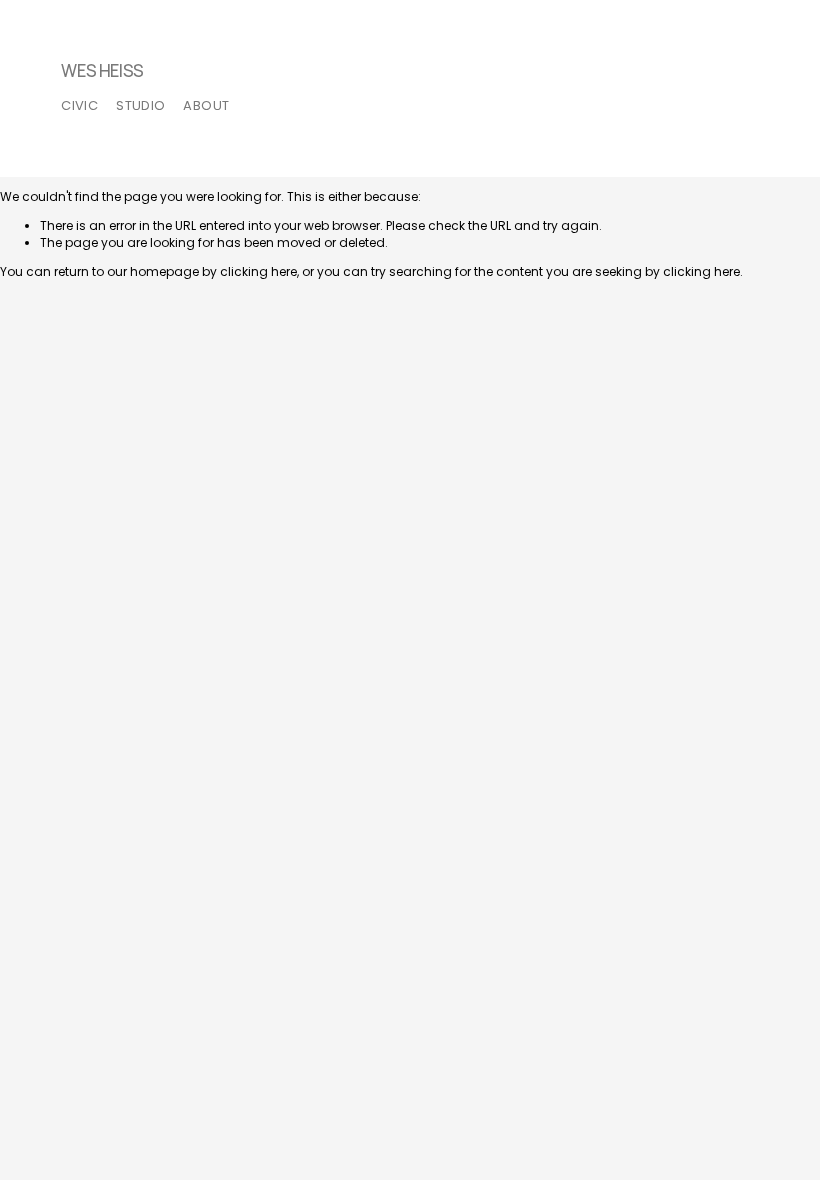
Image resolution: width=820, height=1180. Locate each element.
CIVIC (79, 106)
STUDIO (140, 106)
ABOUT (206, 106)
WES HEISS (102, 71)
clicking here (258, 271)
